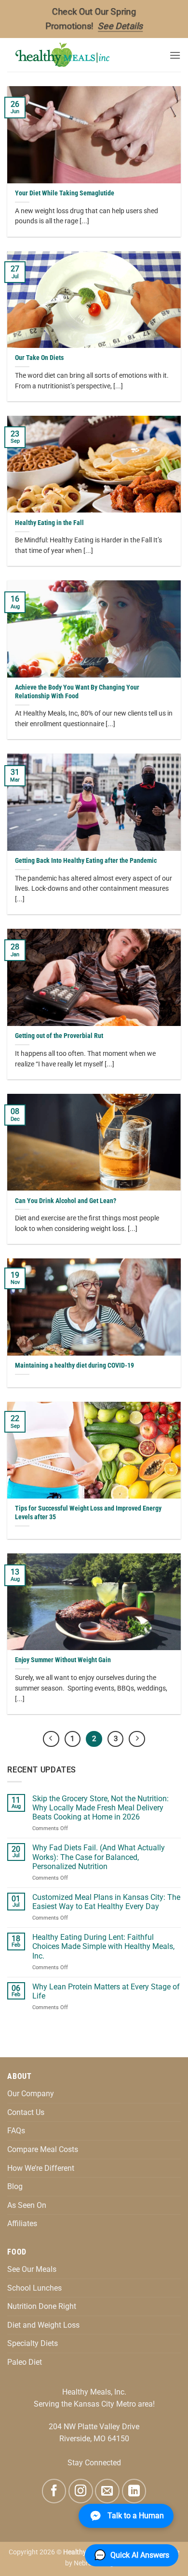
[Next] (137, 1739)
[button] (175, 55)
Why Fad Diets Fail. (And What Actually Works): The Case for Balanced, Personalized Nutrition (99, 1857)
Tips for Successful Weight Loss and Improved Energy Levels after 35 (88, 1512)
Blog (15, 2186)
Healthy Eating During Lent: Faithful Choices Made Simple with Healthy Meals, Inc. (103, 1946)
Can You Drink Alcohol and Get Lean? (66, 1201)
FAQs (16, 2131)
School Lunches (34, 2288)
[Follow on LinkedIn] (134, 2491)
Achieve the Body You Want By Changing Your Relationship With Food (77, 692)
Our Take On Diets (39, 358)
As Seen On (27, 2205)
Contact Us (26, 2112)
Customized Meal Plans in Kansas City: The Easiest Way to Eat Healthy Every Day (106, 1902)
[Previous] (51, 1739)
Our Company (31, 2094)
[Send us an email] (107, 2491)
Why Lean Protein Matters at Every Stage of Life (106, 1991)
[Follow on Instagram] (81, 2491)
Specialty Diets (33, 2343)
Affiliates (22, 2224)
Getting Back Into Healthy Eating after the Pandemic (86, 860)
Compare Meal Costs (43, 2149)
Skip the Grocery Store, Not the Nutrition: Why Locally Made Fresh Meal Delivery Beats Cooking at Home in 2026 (101, 1808)
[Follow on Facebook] (54, 2491)
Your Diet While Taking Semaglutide (65, 193)
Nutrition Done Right (42, 2306)
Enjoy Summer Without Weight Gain (63, 1660)
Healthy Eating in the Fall (49, 523)
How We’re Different (41, 2168)
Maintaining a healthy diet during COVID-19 (74, 1365)
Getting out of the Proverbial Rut (59, 1036)
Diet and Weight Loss (43, 2325)
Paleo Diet (25, 2362)
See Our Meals (32, 2269)
